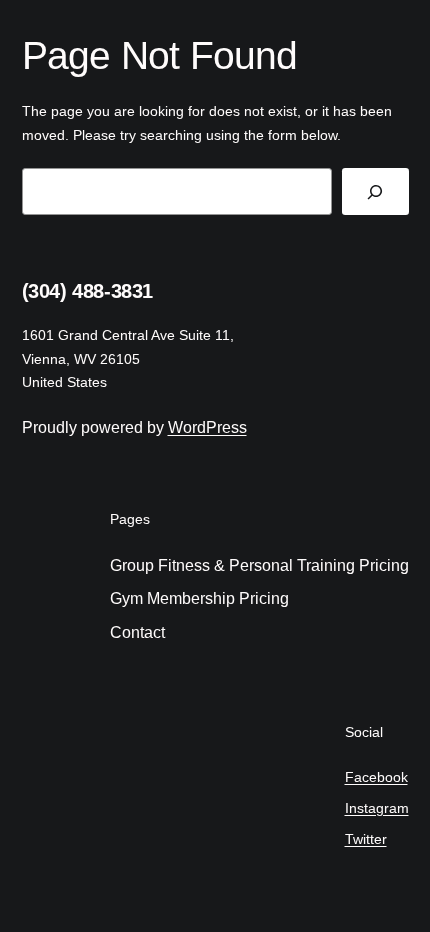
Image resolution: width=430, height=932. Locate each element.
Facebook (376, 777)
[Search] (375, 191)
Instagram (377, 808)
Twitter (366, 839)
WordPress (207, 427)
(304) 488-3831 (87, 291)
